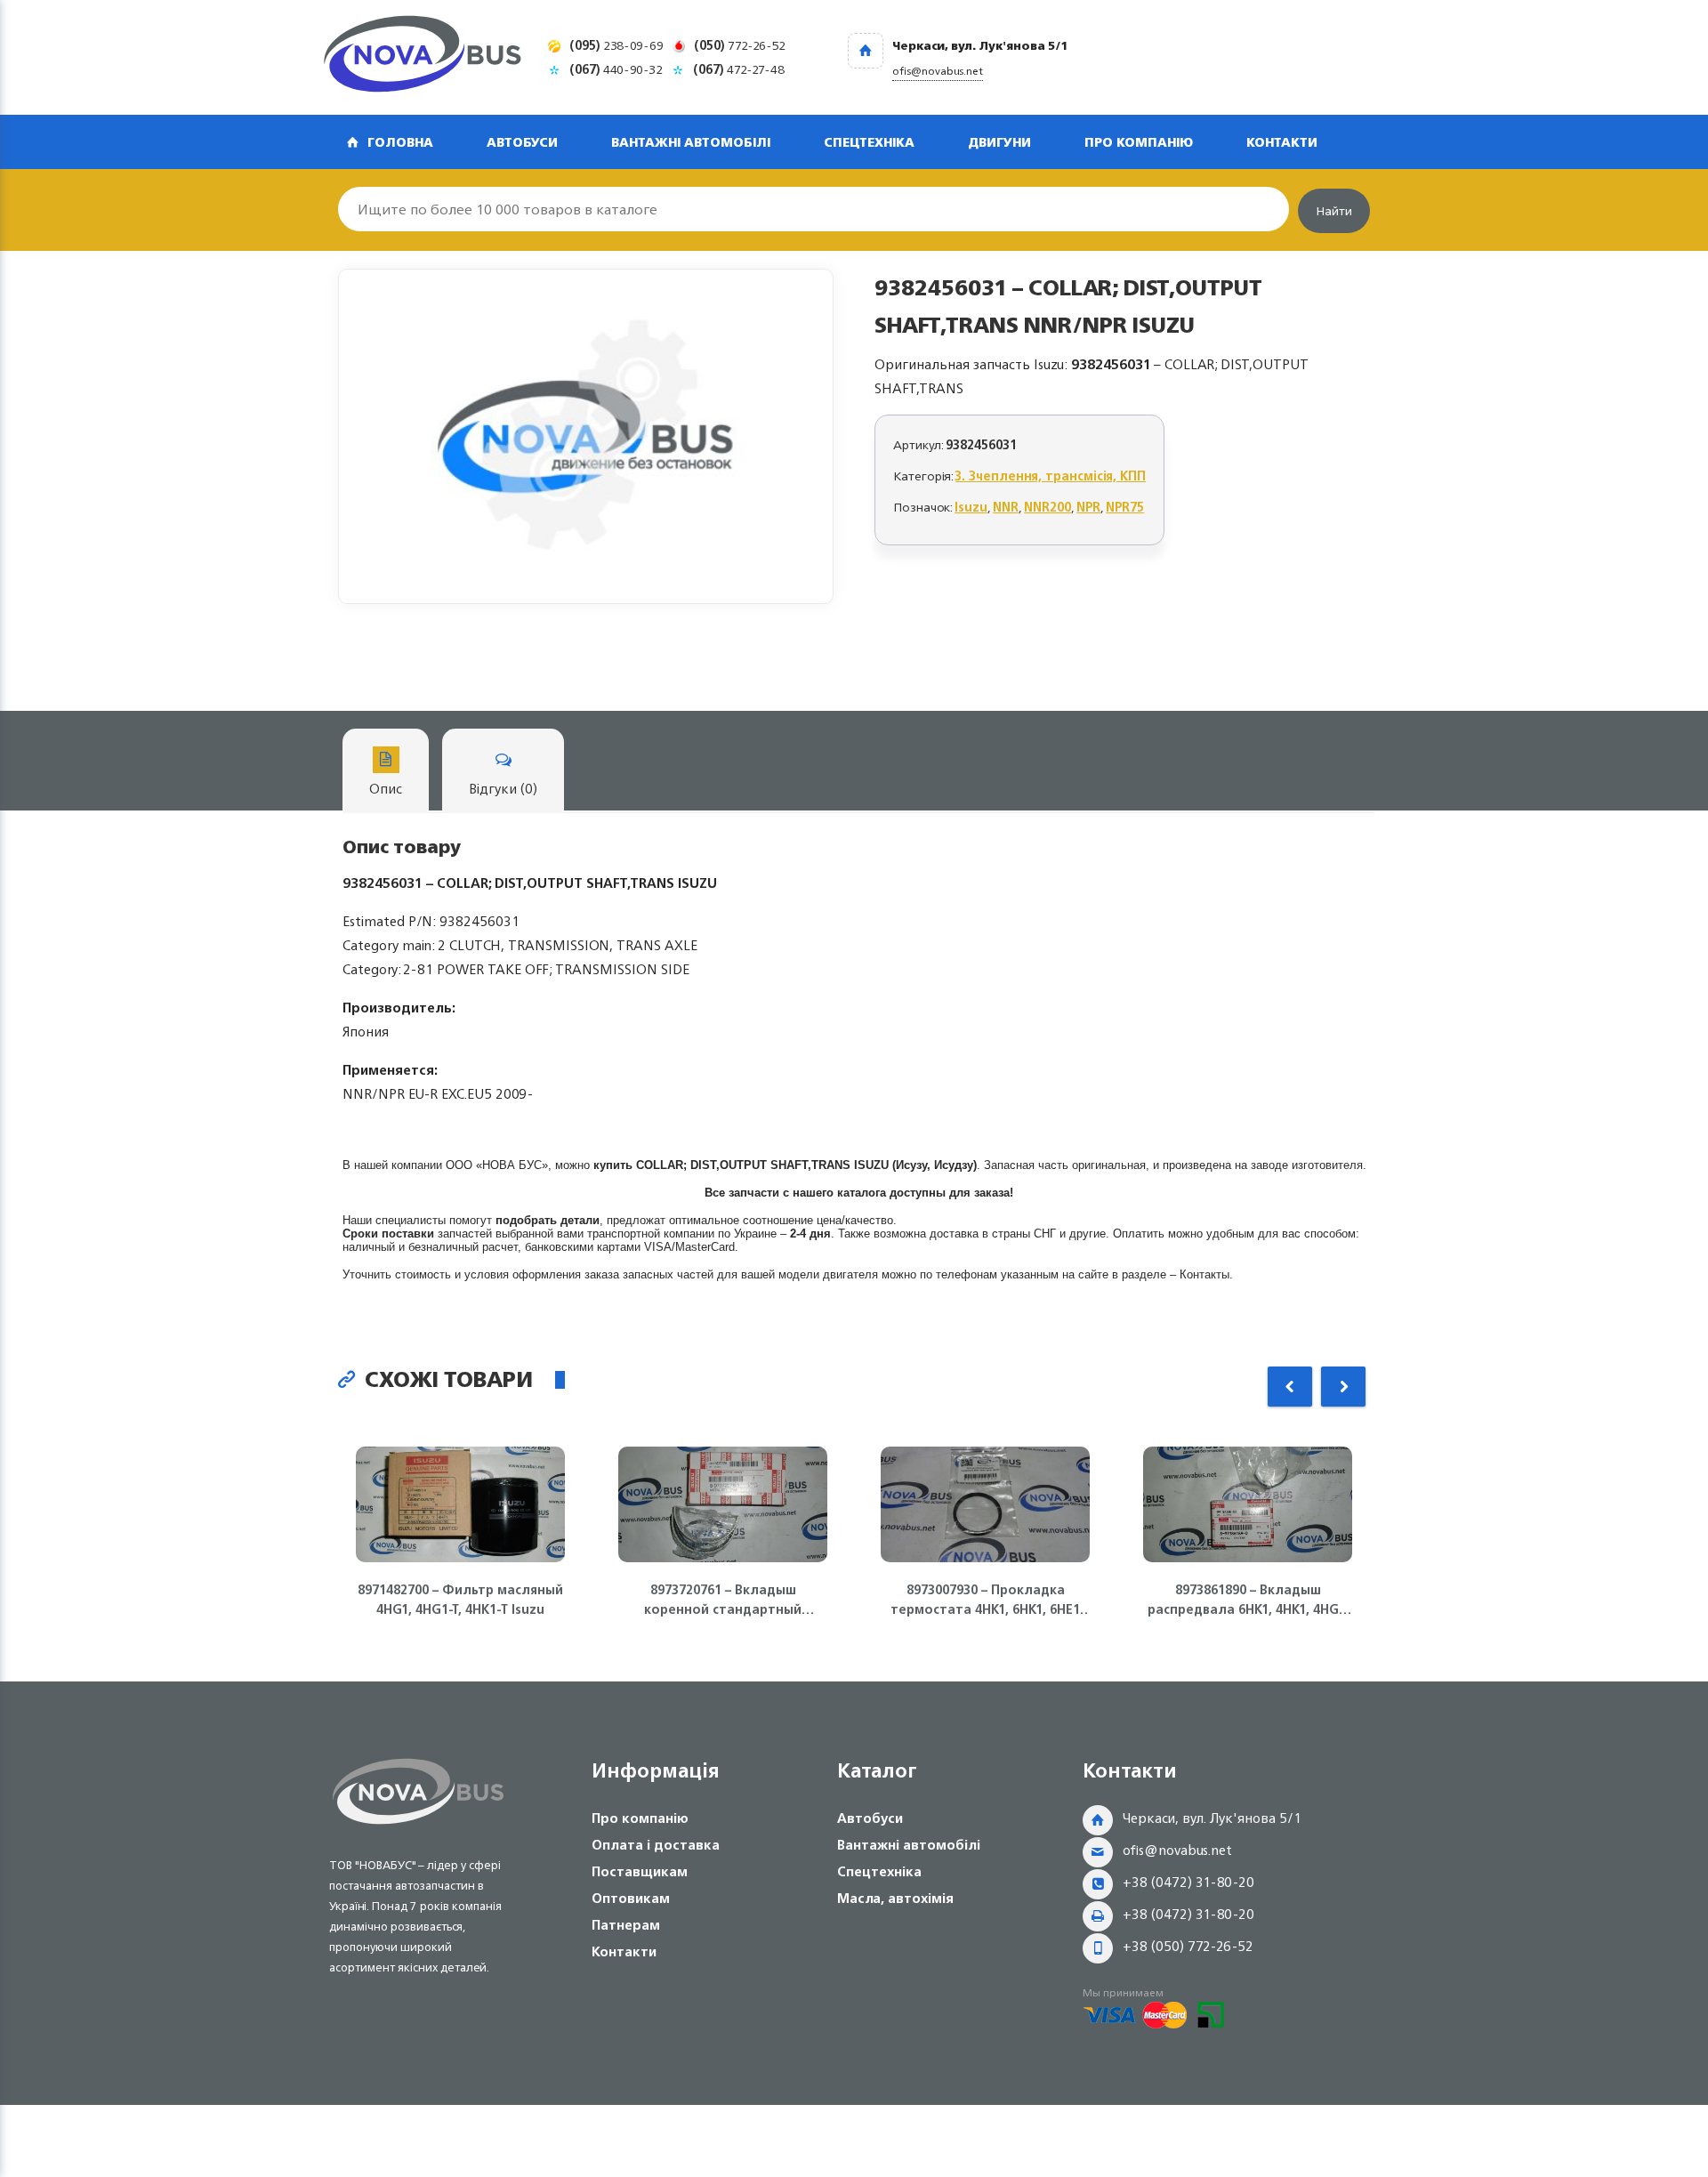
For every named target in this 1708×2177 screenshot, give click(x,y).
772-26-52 (740, 45)
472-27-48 (739, 69)
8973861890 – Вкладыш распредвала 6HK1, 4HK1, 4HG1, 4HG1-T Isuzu (1248, 1600)
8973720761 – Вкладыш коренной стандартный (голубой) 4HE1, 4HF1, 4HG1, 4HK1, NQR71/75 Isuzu (723, 1600)
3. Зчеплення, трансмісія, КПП (1051, 476)
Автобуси (522, 142)
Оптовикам (631, 1898)
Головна (400, 142)
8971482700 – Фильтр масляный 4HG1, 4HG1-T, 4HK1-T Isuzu (460, 1600)
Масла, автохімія (895, 1898)
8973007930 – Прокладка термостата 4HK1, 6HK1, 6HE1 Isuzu (985, 1600)
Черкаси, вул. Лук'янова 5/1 (1212, 1818)
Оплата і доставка (656, 1845)
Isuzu (971, 507)
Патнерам (626, 1925)
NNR (1006, 507)
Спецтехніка (869, 142)
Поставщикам (640, 1871)
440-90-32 (616, 69)
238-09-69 (616, 45)
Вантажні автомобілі (691, 142)
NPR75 (1125, 507)
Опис (386, 789)
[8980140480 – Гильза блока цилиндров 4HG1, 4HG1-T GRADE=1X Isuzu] (586, 436)
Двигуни (999, 142)
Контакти (1282, 142)
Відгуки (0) (503, 789)
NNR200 (1047, 507)
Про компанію (1139, 142)
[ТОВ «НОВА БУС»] (423, 57)
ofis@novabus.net (1177, 1850)
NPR (1088, 507)
